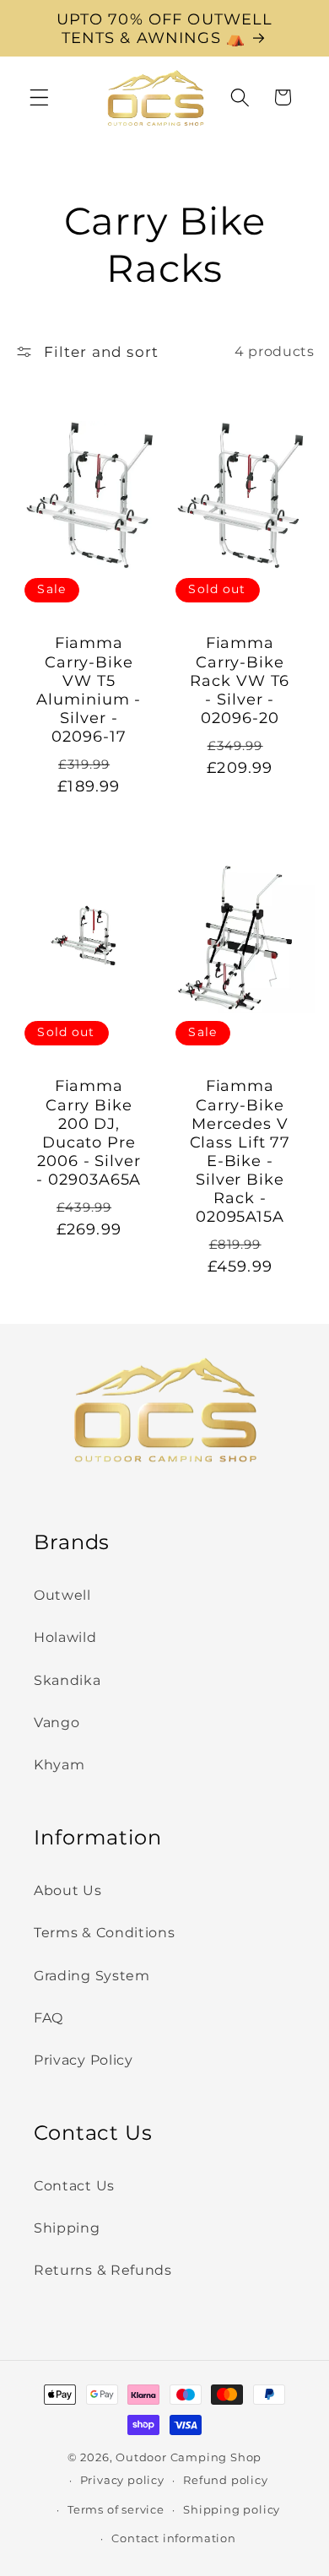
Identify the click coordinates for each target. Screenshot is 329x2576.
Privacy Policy (84, 2060)
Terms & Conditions (104, 1932)
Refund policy (225, 2480)
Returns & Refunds (103, 2270)
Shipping (67, 2228)
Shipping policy (232, 2510)
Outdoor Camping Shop (189, 2457)
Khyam (59, 1764)
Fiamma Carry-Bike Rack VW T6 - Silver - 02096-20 (240, 680)
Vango (57, 1722)
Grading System (92, 1975)
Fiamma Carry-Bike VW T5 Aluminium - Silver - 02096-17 (89, 690)
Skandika (67, 1680)
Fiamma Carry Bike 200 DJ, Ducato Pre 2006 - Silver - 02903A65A (89, 1134)
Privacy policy (122, 2480)
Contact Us (74, 2185)
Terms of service (116, 2510)
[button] (39, 97)
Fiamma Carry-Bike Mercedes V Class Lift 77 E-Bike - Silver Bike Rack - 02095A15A (240, 1152)
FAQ (49, 2017)
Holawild (65, 1637)
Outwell (62, 1595)
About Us (68, 1890)
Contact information (173, 2538)
